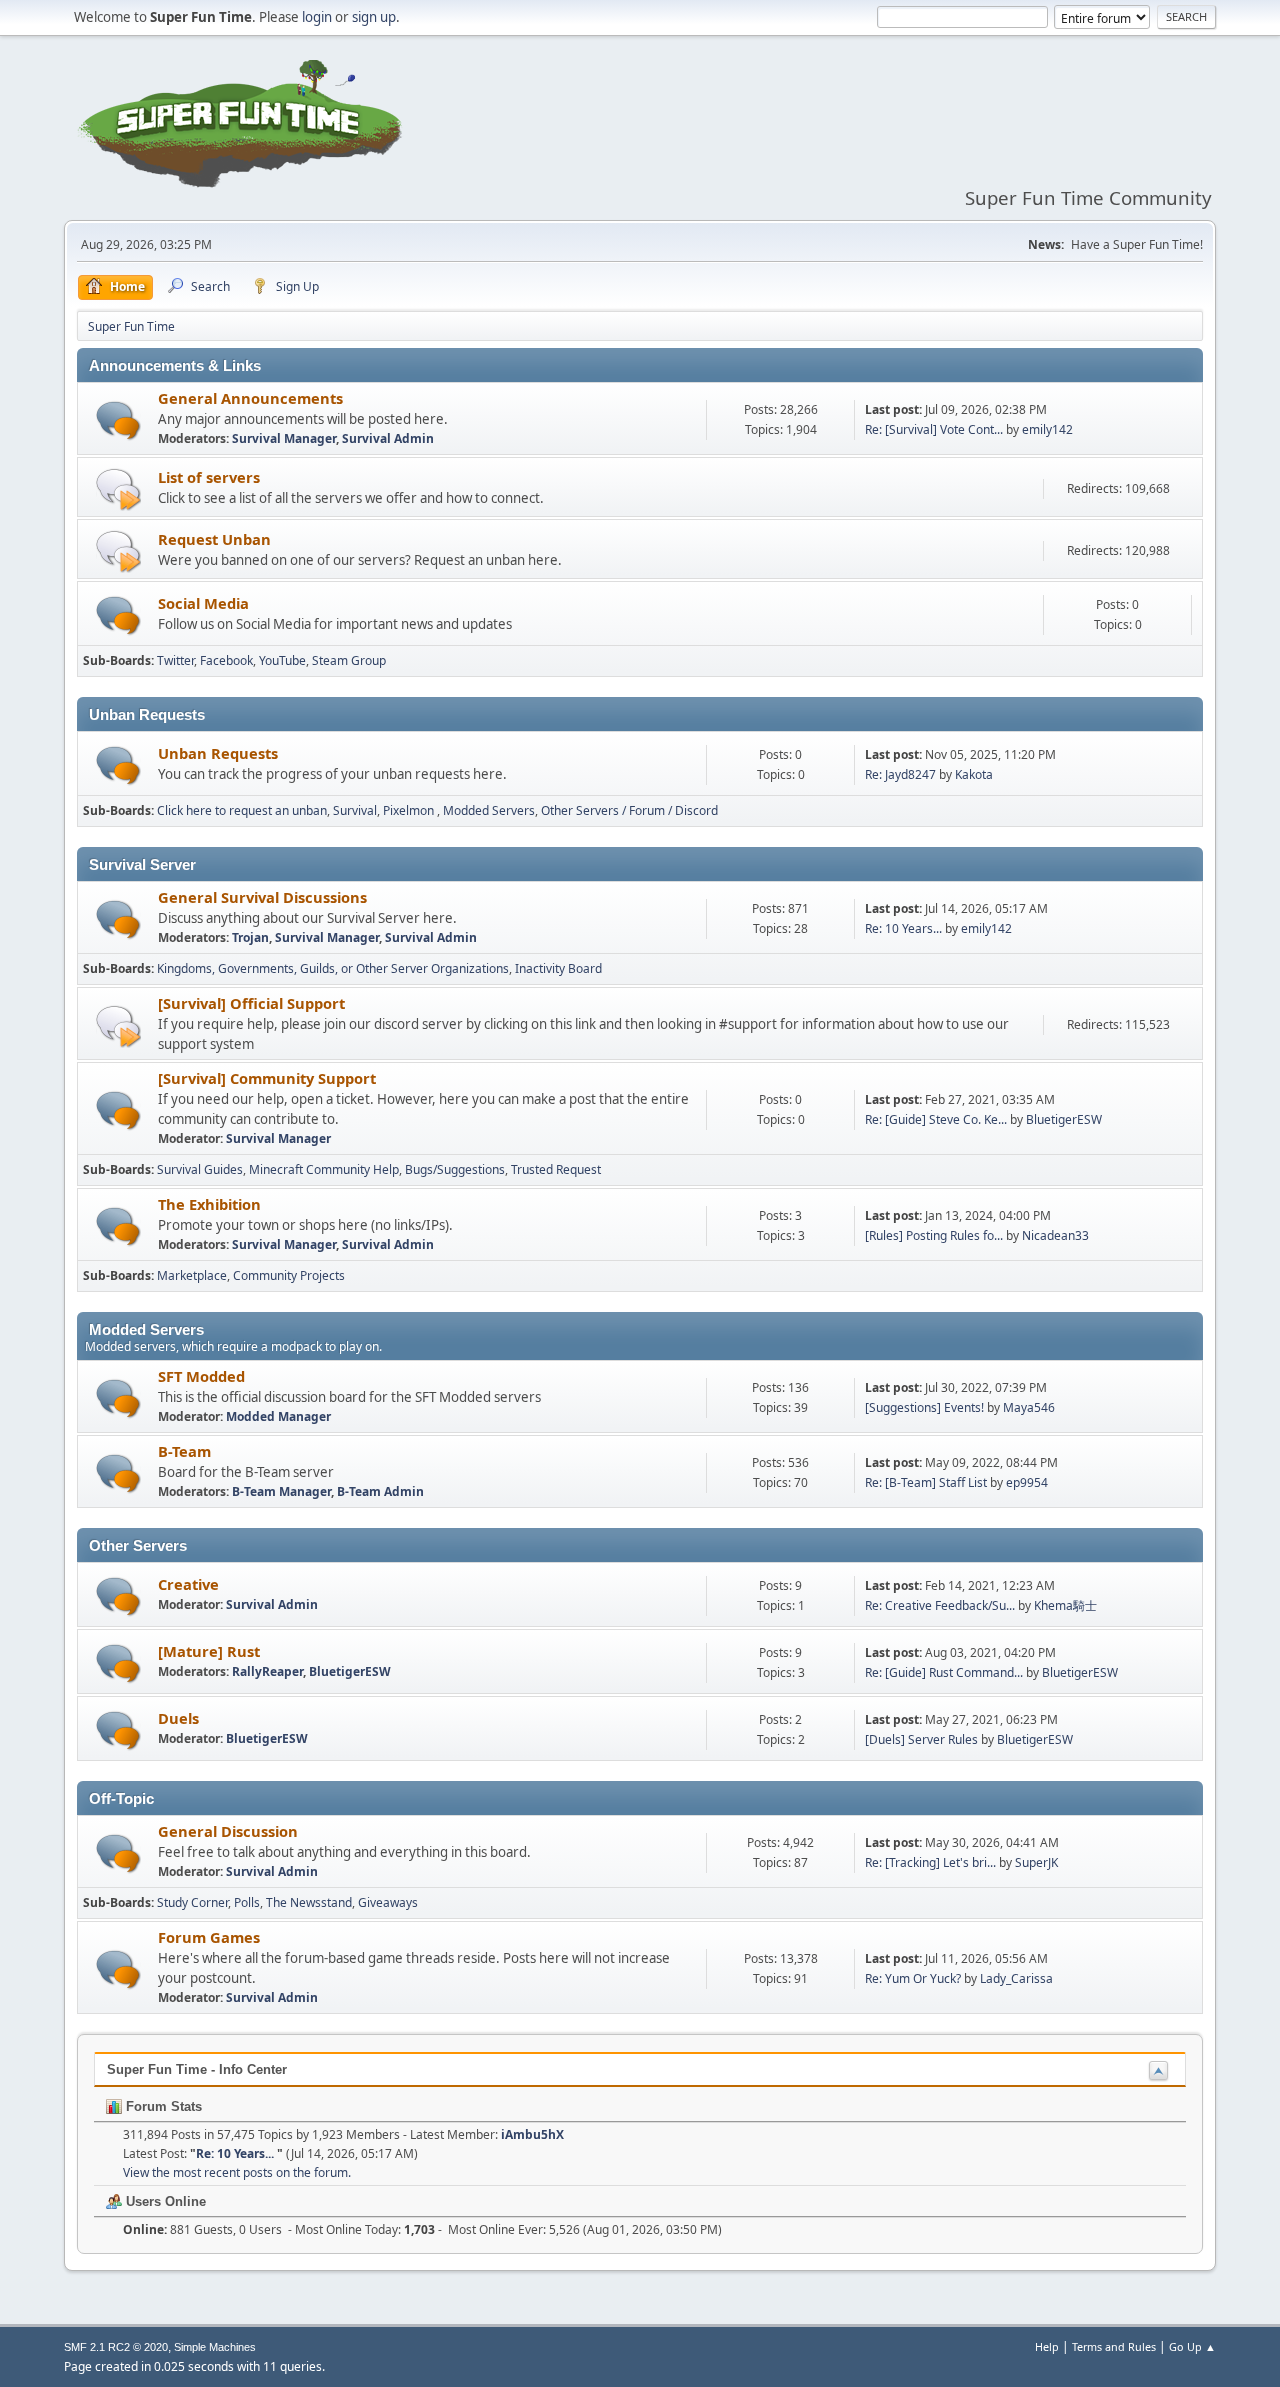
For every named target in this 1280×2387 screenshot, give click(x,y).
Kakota (974, 774)
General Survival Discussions (262, 897)
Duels (178, 1718)
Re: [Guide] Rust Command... (944, 1672)
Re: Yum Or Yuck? (913, 1978)
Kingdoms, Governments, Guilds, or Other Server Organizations (333, 968)
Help (1047, 2346)
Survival (355, 810)
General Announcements (250, 398)
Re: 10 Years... (905, 928)
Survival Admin (388, 438)
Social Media (203, 603)
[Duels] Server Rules (921, 1739)
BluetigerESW (1064, 1119)
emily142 (1047, 429)
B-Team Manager (281, 1491)
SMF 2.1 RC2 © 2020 (116, 2347)
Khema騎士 (1065, 1605)
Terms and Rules (1114, 2346)
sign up (374, 17)
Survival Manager (284, 438)
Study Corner (192, 1902)
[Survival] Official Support (251, 1003)
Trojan (250, 937)
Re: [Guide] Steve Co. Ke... (936, 1119)
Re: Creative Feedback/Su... (940, 1605)
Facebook (226, 660)
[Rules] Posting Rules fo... (934, 1235)
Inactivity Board (558, 968)
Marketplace (192, 1275)
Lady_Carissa (1016, 1978)
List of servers (209, 477)
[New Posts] (118, 420)
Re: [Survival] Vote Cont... (934, 429)
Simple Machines (215, 2347)
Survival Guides (200, 1169)
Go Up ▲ (1192, 2346)
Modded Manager (278, 1416)
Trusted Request (556, 1169)
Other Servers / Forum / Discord (629, 810)
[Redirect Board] (118, 488)
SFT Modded (201, 1376)
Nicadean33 (1055, 1235)
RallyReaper (267, 1671)
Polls (247, 1902)
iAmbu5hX (532, 2134)
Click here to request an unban (242, 810)
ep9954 (1027, 1482)
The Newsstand (309, 1902)
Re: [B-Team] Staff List (926, 1482)
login (317, 17)
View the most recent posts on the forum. (237, 2172)
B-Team (184, 1451)
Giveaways (388, 1902)
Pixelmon (410, 810)
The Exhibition (209, 1204)
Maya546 (1029, 1407)
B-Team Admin (380, 1491)
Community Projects (289, 1275)
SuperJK (1036, 1862)
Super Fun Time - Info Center (197, 2069)
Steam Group (349, 660)
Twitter (175, 660)
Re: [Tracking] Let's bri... (930, 1862)
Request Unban (214, 539)
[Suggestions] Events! (924, 1407)
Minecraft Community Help (324, 1169)
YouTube (282, 660)
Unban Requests (218, 753)
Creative (188, 1584)
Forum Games (209, 1937)
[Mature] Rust (209, 1651)
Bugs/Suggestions (455, 1169)
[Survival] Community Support (267, 1078)
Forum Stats (162, 2106)
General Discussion (228, 1831)
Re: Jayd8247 (900, 774)
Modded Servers (489, 810)
